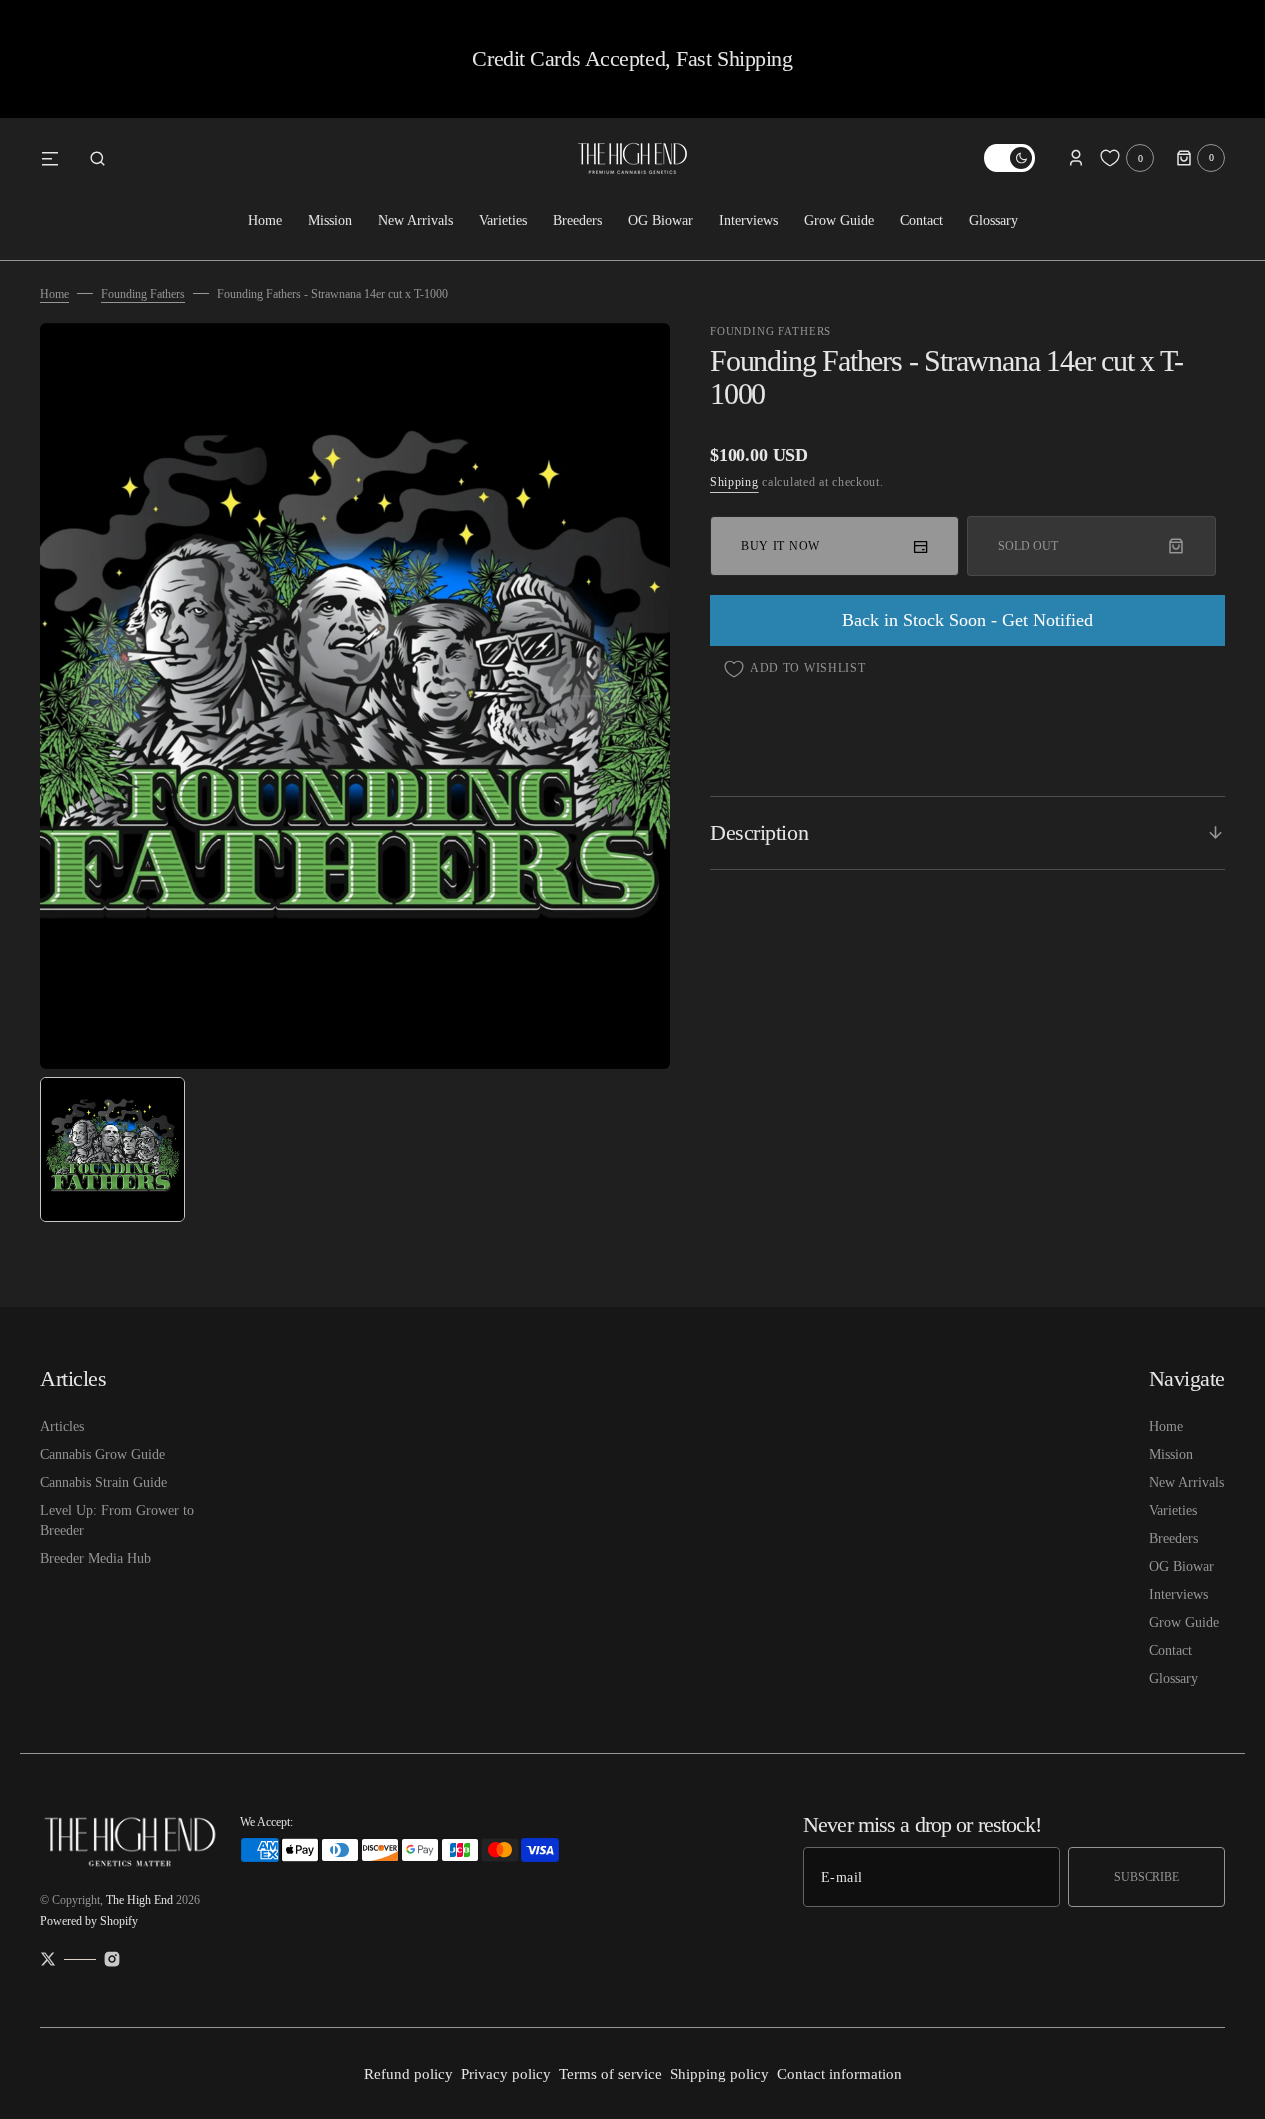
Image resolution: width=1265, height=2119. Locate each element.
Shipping (734, 482)
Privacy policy (506, 2074)
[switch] (1009, 158)
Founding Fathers (143, 294)
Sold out (1027, 546)
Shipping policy (719, 2074)
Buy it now (780, 546)
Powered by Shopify (89, 1921)
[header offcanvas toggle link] (58, 158)
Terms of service (610, 2074)
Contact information (839, 2074)
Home (54, 294)
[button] (97, 158)
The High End (139, 1900)
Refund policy (408, 2074)
